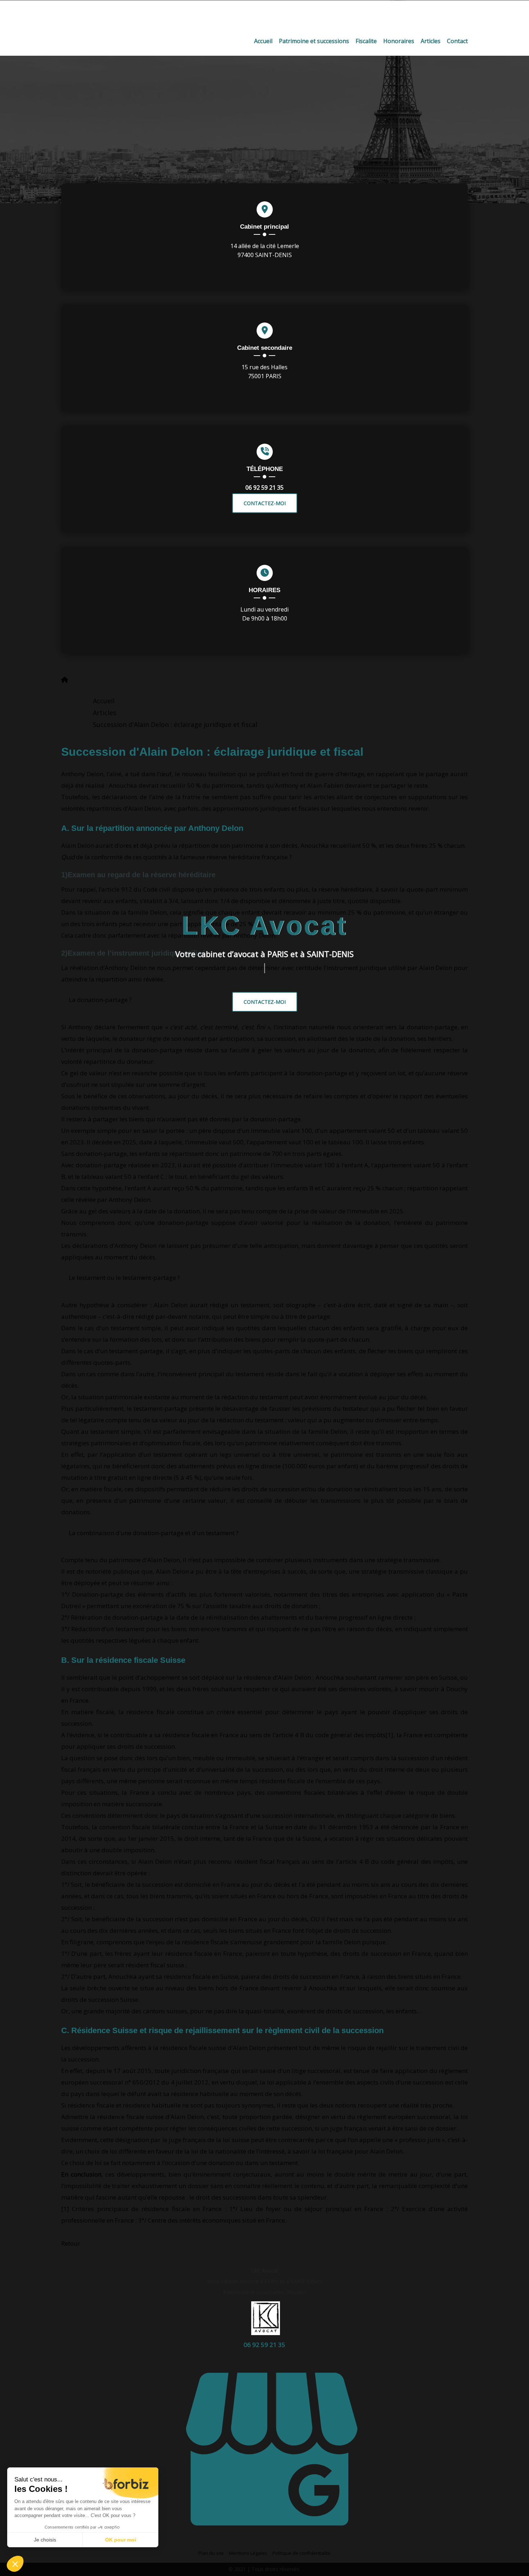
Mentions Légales (248, 2553)
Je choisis (45, 2540)
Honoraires (399, 41)
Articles (431, 41)
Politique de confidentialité (302, 2553)
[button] (15, 2564)
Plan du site (211, 2553)
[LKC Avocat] (264, 16)
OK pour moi (121, 2540)
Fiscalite (366, 41)
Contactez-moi (265, 1002)
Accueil (263, 41)
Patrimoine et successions (314, 41)
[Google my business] (272, 2539)
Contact (457, 41)
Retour (71, 2243)
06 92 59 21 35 (264, 488)
